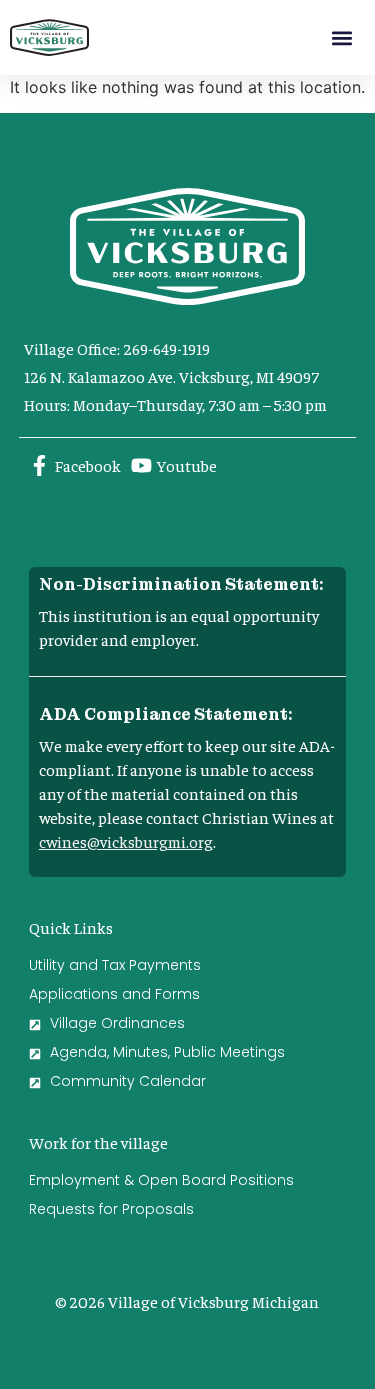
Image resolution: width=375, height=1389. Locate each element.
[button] (341, 37)
